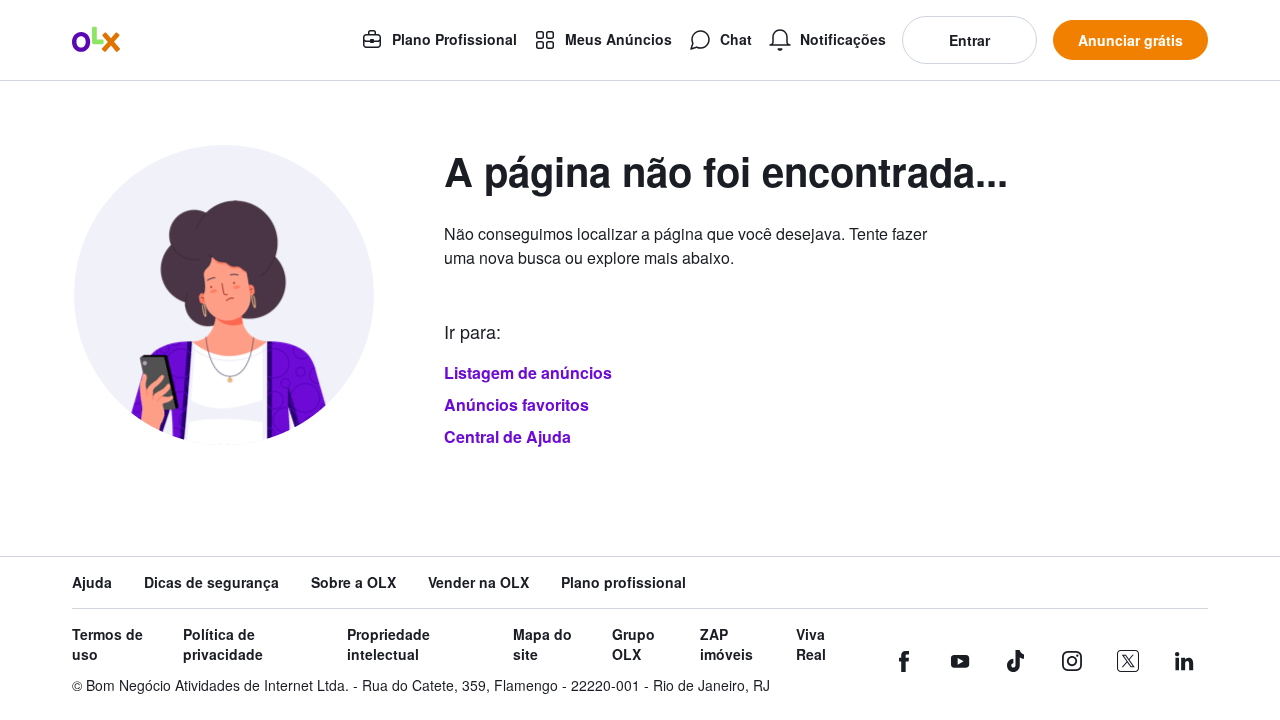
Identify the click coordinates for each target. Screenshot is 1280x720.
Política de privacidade (223, 644)
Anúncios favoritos (516, 404)
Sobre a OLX (353, 582)
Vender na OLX (478, 582)
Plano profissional (623, 582)
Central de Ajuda (507, 436)
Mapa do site (542, 644)
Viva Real (811, 644)
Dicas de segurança (211, 582)
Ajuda (92, 582)
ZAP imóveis (726, 644)
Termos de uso (107, 644)
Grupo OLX (633, 644)
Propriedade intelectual (388, 644)
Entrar (969, 40)
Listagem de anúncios (528, 372)
